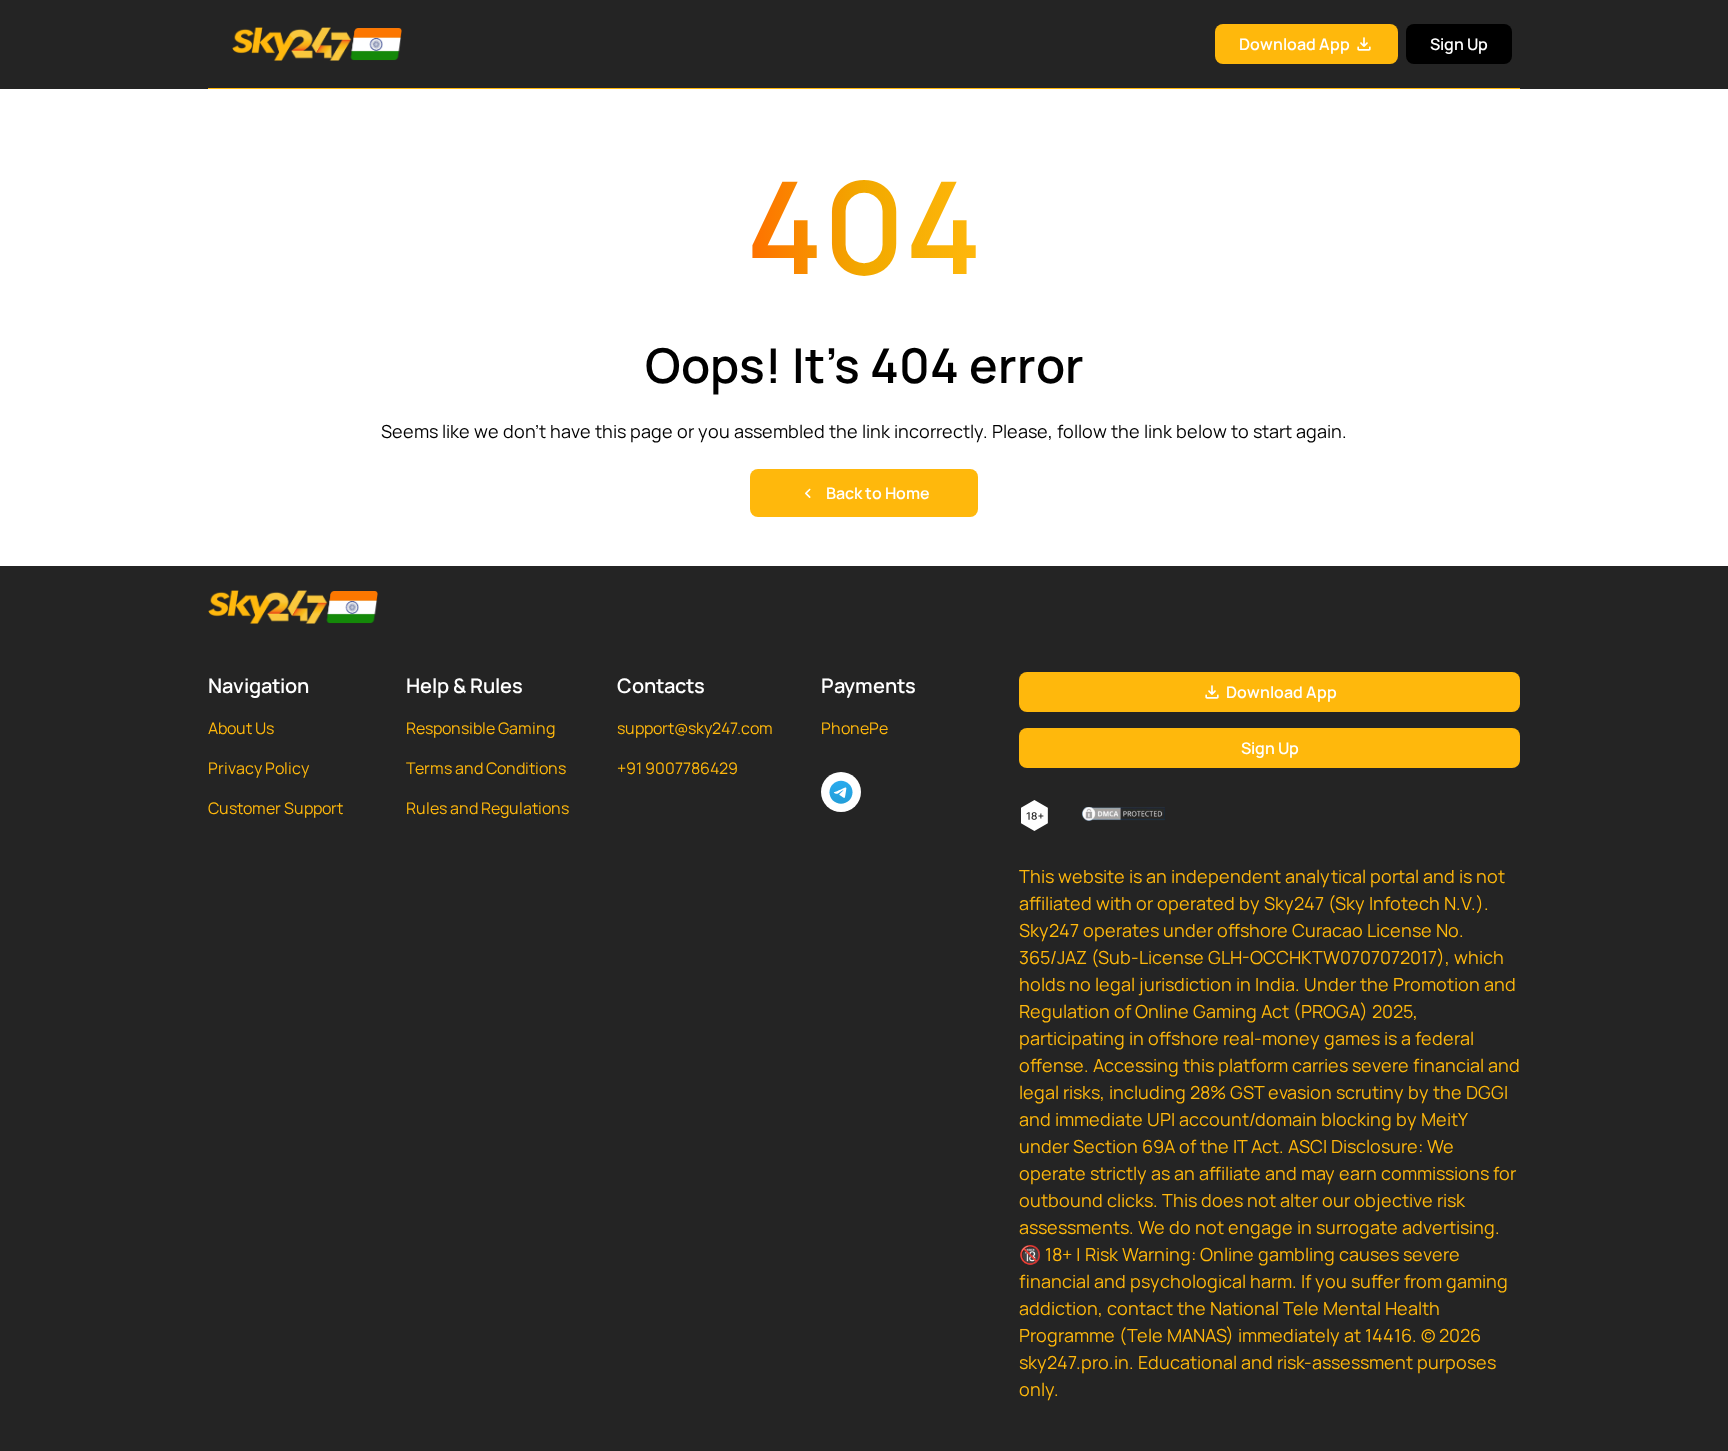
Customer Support (275, 808)
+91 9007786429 (677, 768)
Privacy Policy (258, 768)
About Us (241, 728)
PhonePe (854, 728)
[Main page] (293, 44)
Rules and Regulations (487, 808)
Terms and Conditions (486, 768)
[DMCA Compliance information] (1124, 816)
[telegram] (841, 792)
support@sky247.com (695, 728)
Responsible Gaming (480, 728)
